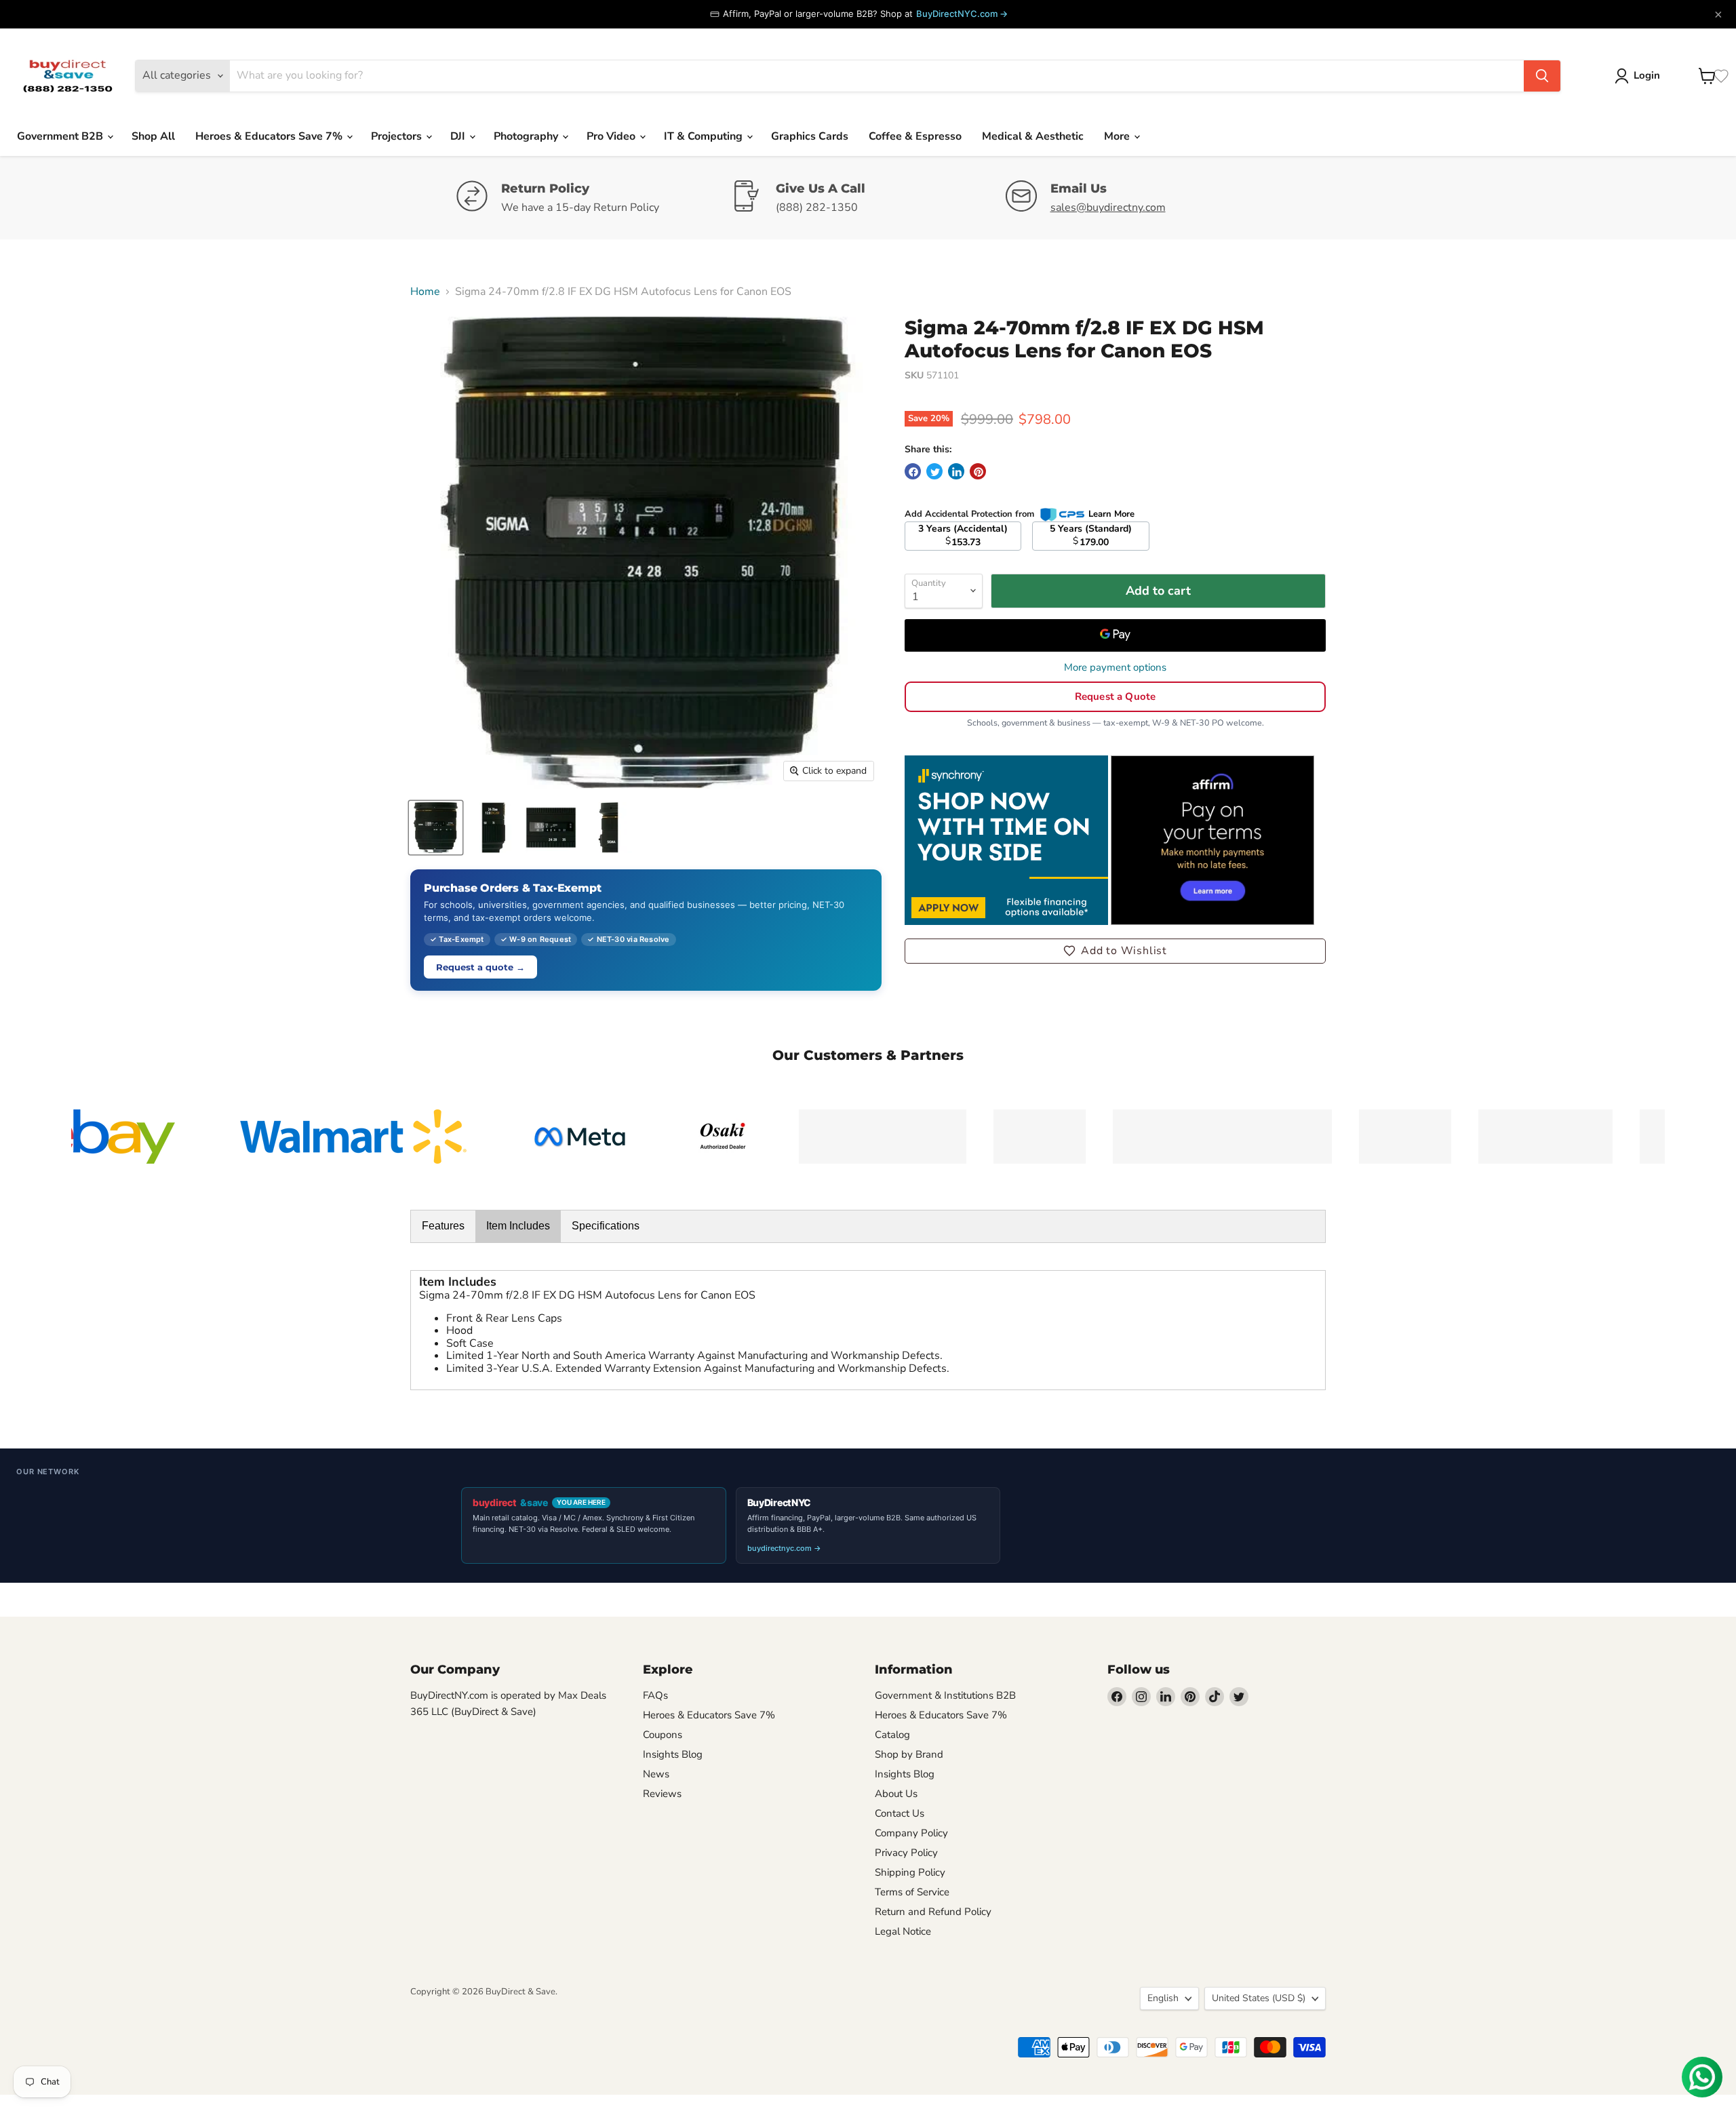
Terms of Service (912, 1892)
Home (425, 292)
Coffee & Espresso (915, 136)
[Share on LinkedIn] (956, 471)
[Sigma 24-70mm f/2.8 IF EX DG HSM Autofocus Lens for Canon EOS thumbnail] (436, 828)
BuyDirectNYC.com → (962, 14)
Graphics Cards (810, 136)
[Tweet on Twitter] (934, 471)
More (1118, 136)
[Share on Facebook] (913, 471)
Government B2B (61, 136)
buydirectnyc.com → (784, 1548)
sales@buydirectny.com (1108, 208)
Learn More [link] (1111, 514)
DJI (459, 136)
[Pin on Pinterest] (978, 471)
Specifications (606, 1226)
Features (443, 1226)
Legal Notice (903, 1931)
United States (1259, 1998)
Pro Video (612, 136)
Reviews (662, 1794)
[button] (1115, 951)
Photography (527, 136)
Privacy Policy (906, 1853)
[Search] (1542, 76)
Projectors (398, 136)
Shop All (153, 136)
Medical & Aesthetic (1033, 136)
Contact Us (900, 1813)
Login (1647, 75)
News (656, 1774)
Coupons (663, 1735)
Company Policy (911, 1833)
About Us (896, 1794)
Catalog (892, 1735)
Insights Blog (673, 1754)
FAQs (655, 1695)
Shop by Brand (909, 1754)
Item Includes (518, 1226)
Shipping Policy (910, 1872)
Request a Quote (1115, 696)
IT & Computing (705, 136)
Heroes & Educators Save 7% (270, 136)
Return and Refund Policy (933, 1912)
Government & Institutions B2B (945, 1695)
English (1163, 1998)
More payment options (1115, 668)
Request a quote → (480, 967)
